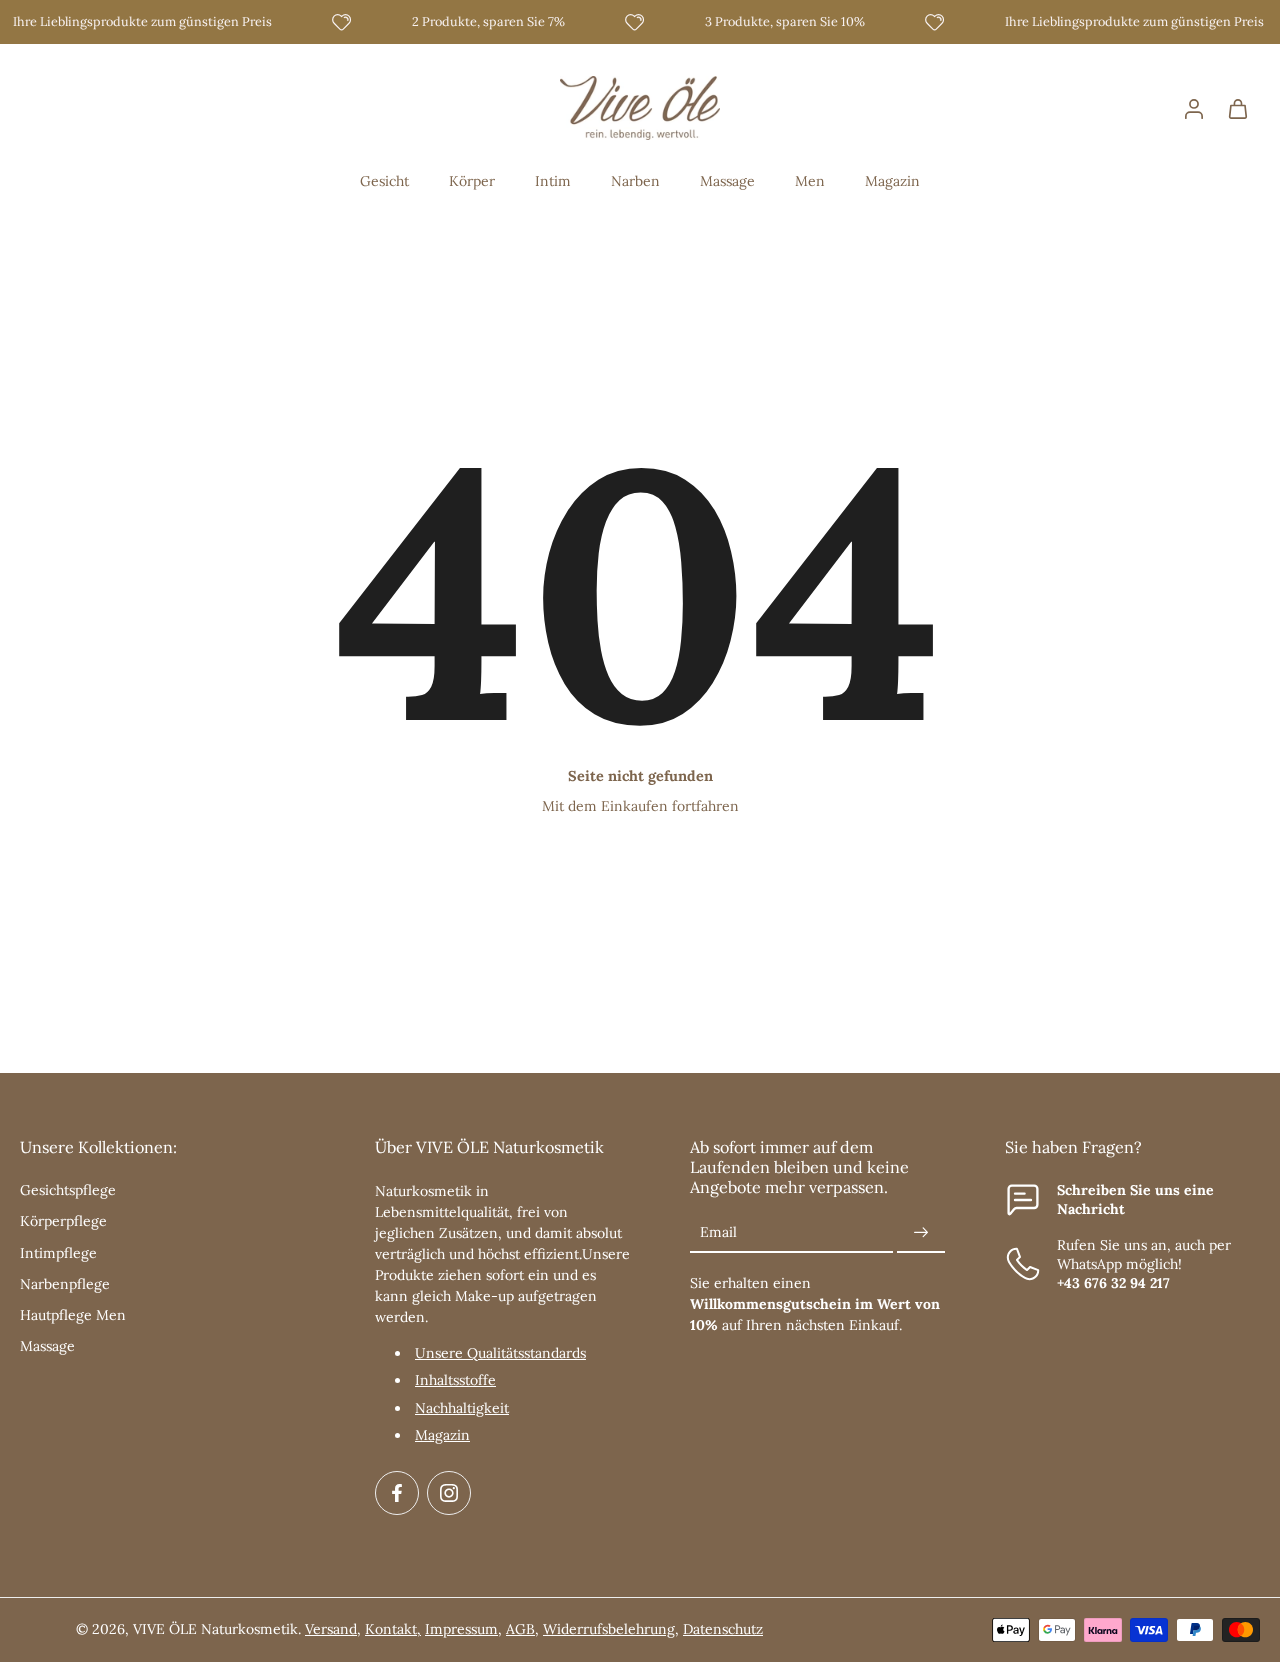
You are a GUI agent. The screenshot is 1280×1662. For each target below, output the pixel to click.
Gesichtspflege (68, 1190)
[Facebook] (397, 1493)
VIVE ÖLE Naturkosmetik (215, 1629)
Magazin (892, 181)
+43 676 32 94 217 (1113, 1283)
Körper (472, 181)
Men (810, 181)
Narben (635, 181)
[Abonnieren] (921, 1233)
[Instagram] (449, 1493)
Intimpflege (58, 1253)
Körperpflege (63, 1221)
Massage (727, 181)
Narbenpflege (65, 1284)
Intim (553, 181)
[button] (167, 1147)
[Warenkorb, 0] (1238, 108)
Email (718, 1233)
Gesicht (384, 181)
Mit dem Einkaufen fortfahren (640, 806)
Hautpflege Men (73, 1315)
